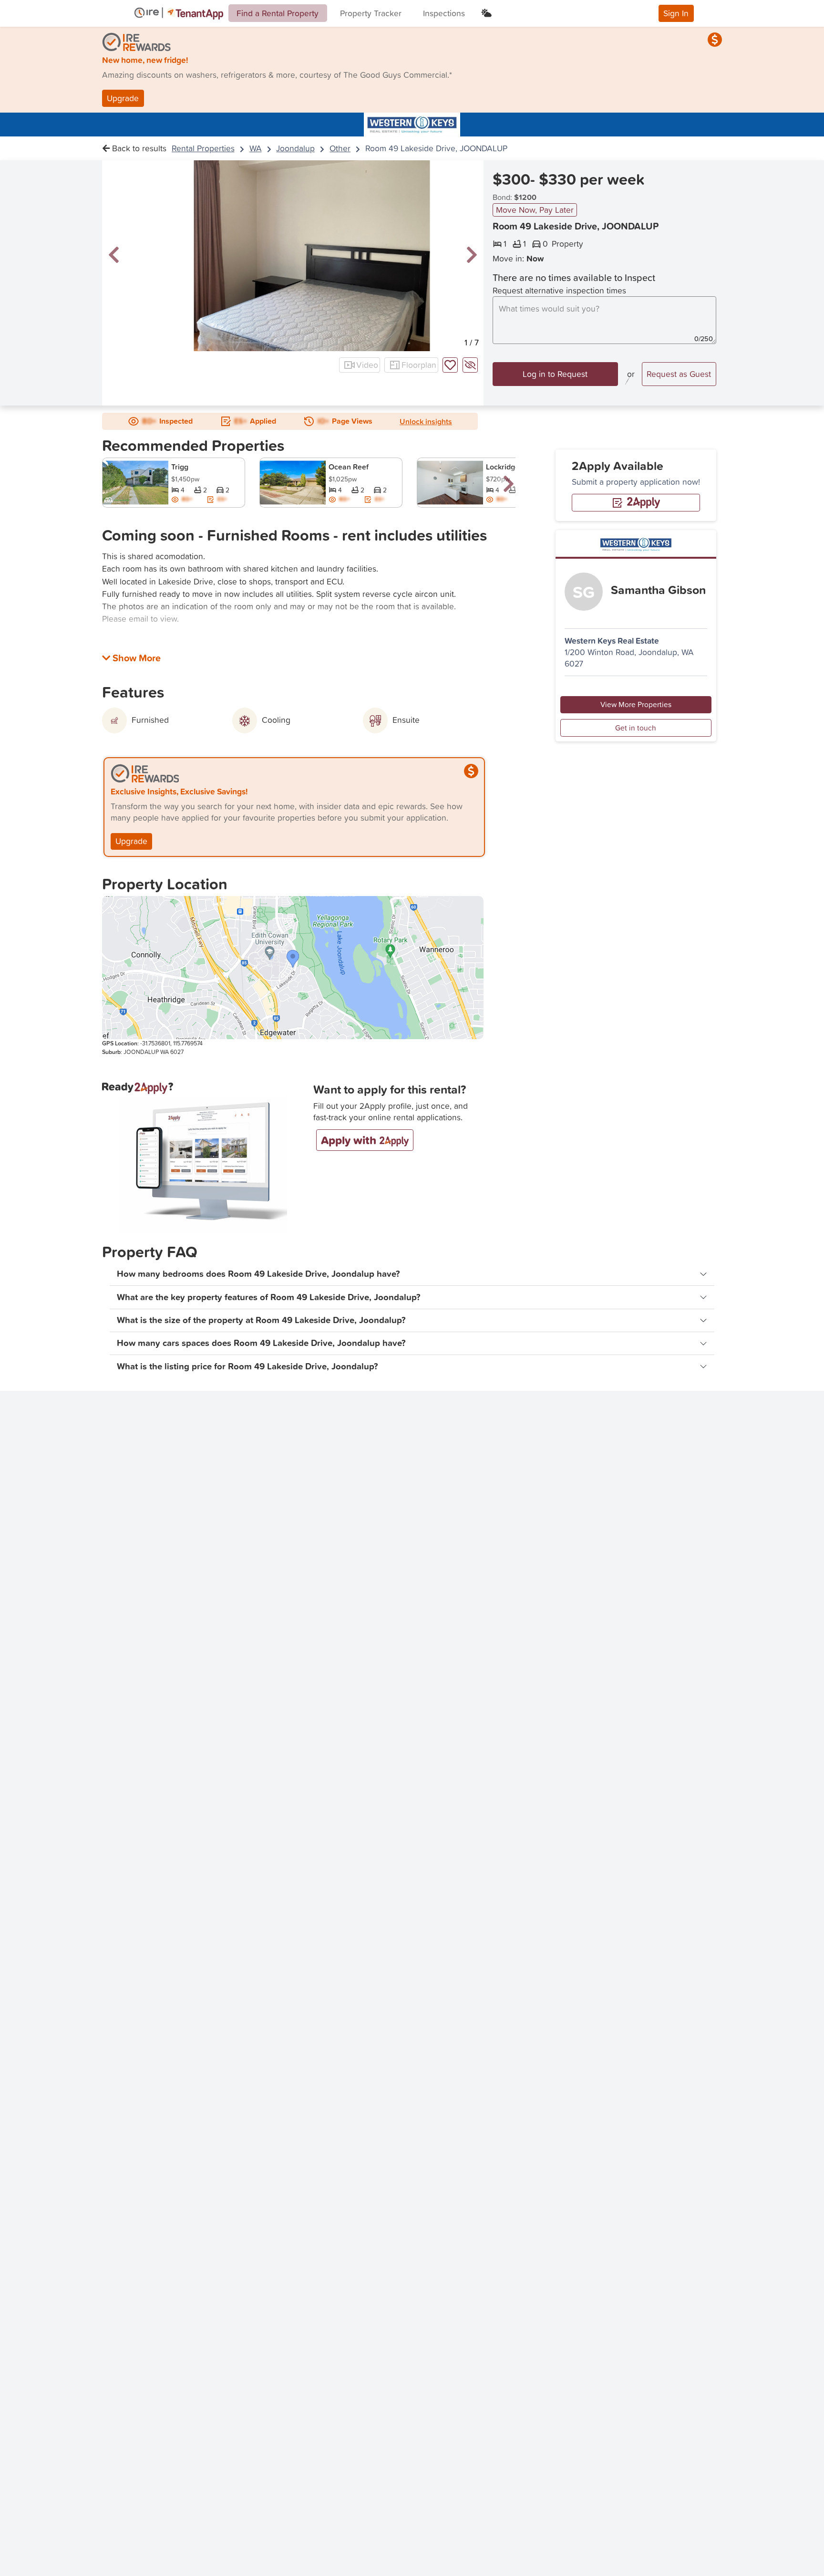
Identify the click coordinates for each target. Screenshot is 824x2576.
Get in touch (636, 727)
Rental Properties (203, 148)
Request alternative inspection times (559, 291)
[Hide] (470, 365)
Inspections (444, 13)
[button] (114, 255)
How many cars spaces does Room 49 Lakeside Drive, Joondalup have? (261, 1343)
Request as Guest (679, 374)
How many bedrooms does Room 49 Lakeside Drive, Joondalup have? (258, 1274)
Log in (555, 374)
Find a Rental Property (278, 13)
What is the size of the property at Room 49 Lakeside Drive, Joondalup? (261, 1320)
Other (340, 148)
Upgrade (123, 98)
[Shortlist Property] (450, 365)
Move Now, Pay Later (535, 210)
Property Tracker (371, 13)
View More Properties (636, 704)
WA (256, 148)
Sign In (676, 13)
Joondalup (295, 148)
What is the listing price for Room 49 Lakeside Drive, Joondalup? (247, 1366)
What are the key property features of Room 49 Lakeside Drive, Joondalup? (269, 1297)
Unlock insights (426, 421)
